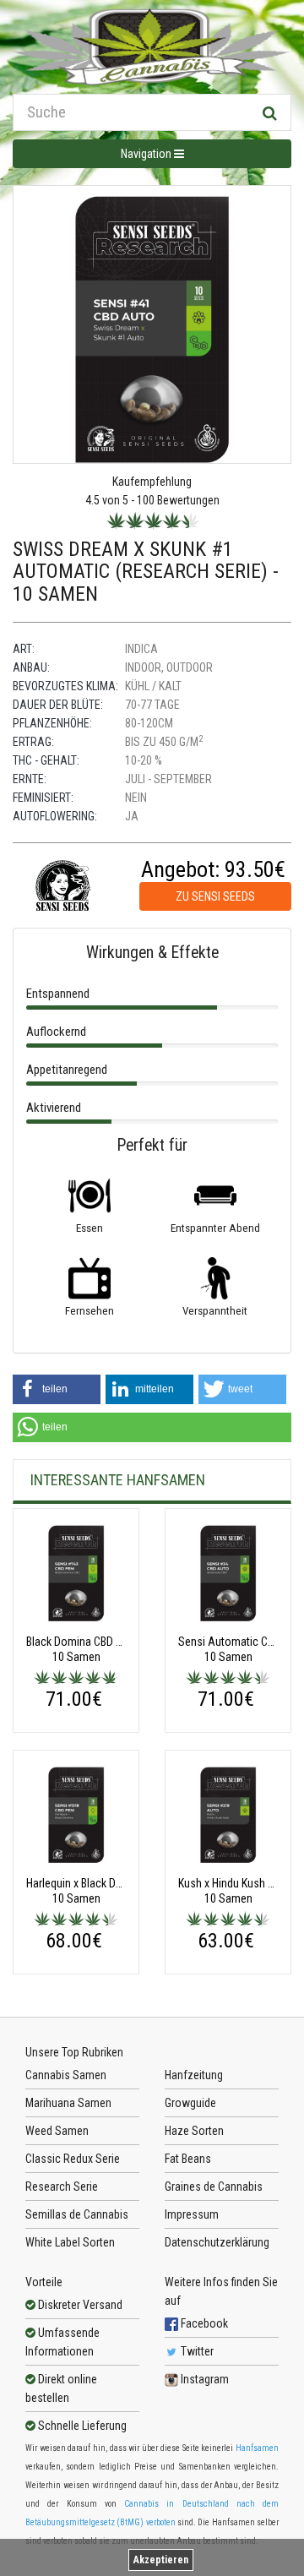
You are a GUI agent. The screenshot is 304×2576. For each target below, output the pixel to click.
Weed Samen (57, 2131)
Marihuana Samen (68, 2103)
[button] (57, 1389)
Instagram (204, 2379)
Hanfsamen (257, 2448)
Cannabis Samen (66, 2075)
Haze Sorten (194, 2131)
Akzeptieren (161, 2560)
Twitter (196, 2351)
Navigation (147, 154)
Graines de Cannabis (214, 2187)
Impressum (192, 2214)
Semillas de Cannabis (77, 2214)
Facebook (203, 2323)
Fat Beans (188, 2159)
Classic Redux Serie (73, 2159)
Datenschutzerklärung (217, 2242)
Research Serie (62, 2187)
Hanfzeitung (194, 2075)
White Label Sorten (70, 2242)
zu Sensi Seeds (215, 896)
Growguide (190, 2103)
